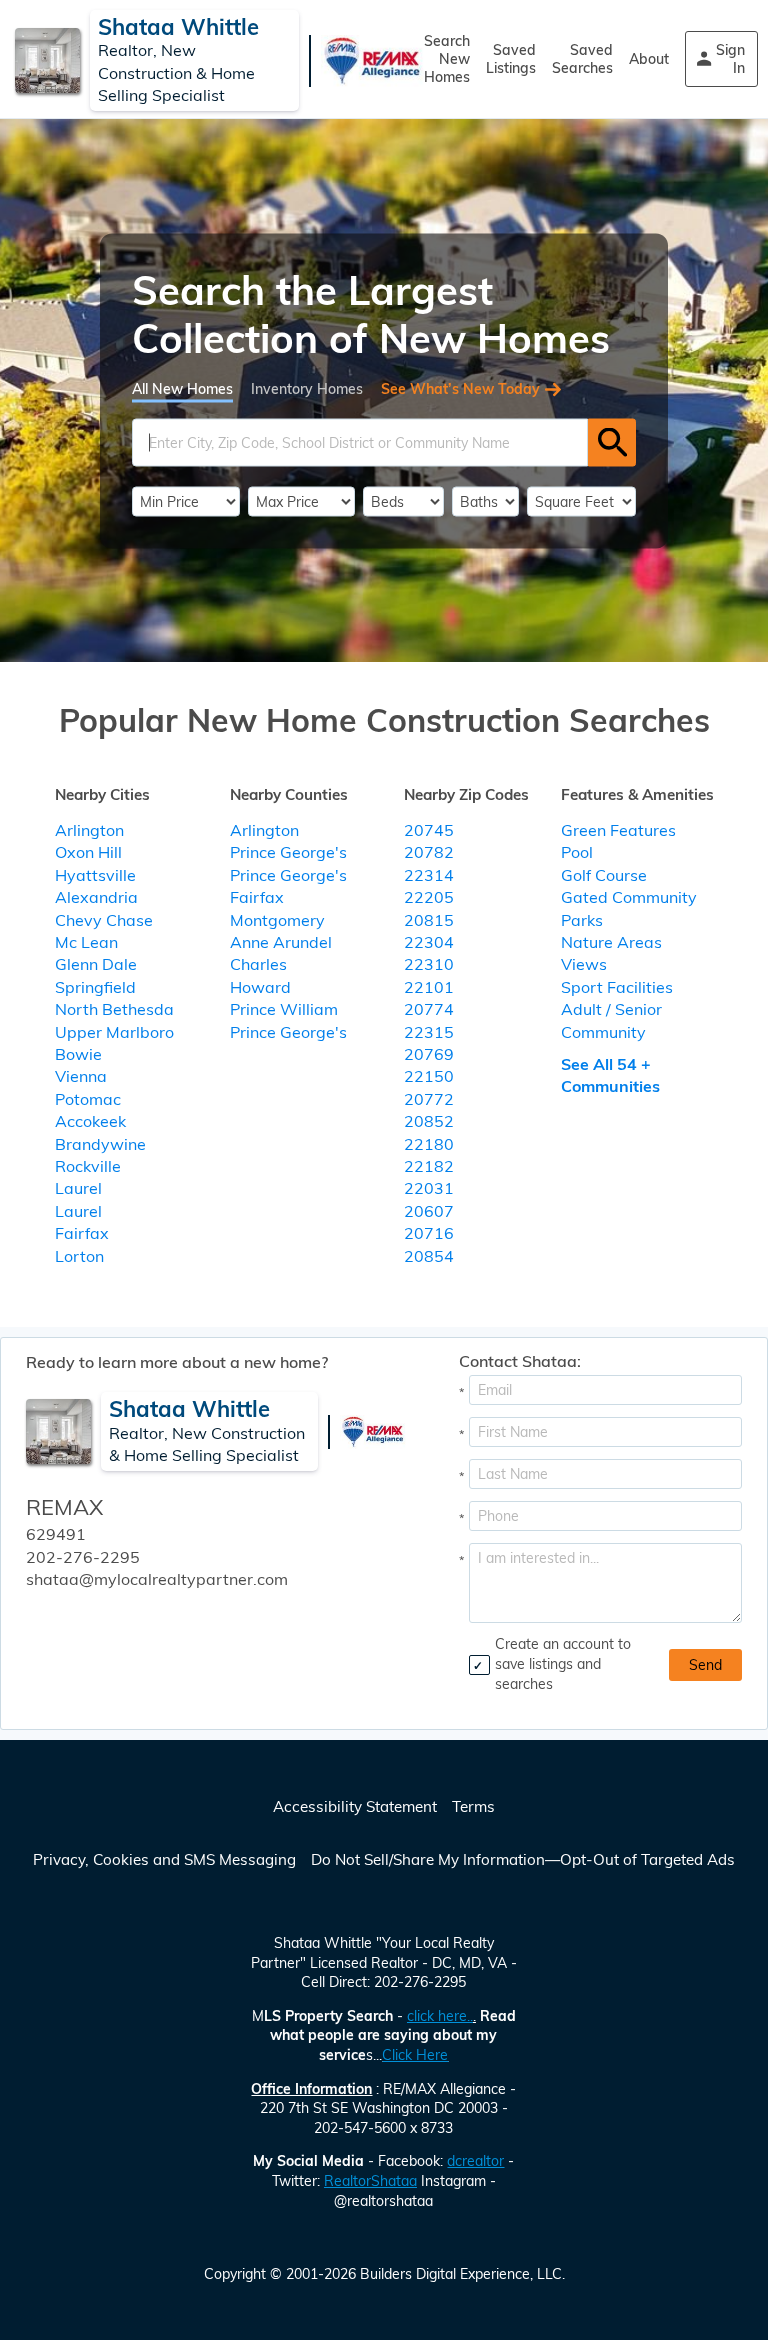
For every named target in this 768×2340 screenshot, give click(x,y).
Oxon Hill (88, 852)
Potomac (88, 1099)
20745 (429, 830)
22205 (429, 897)
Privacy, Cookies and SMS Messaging (164, 1859)
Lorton (79, 1256)
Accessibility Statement (355, 1806)
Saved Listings (511, 59)
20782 (429, 852)
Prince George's (288, 852)
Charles (258, 964)
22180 (429, 1144)
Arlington (89, 830)
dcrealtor (475, 2161)
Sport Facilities (617, 987)
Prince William (284, 1009)
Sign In (730, 59)
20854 (429, 1256)
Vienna (81, 1076)
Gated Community (629, 897)
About (649, 59)
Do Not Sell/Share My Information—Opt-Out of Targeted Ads (523, 1859)
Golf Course (604, 875)
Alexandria (96, 897)
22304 (429, 942)
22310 (429, 964)
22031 (429, 1188)
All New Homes (182, 388)
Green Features (618, 830)
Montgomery (277, 920)
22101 (429, 987)
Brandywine (100, 1144)
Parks (582, 920)
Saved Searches (582, 59)
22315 (429, 1032)
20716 (429, 1233)
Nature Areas (611, 942)
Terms (473, 1806)
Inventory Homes (307, 388)
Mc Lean (86, 942)
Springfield (95, 987)
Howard (260, 987)
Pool (577, 852)
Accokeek (90, 1121)
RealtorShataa (370, 2181)
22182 (429, 1166)
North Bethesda (114, 1009)
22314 (429, 875)
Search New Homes (447, 59)
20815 (429, 920)
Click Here (415, 2055)
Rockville (88, 1166)
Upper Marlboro (114, 1032)
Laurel (78, 1188)
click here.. (440, 2016)
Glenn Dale (96, 964)
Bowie (78, 1054)
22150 (429, 1076)
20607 (429, 1211)
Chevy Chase (104, 920)
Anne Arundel (281, 942)
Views (584, 964)
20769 (429, 1054)
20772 (429, 1099)
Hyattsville (95, 875)
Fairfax (82, 1233)
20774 (429, 1009)
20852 (429, 1121)
